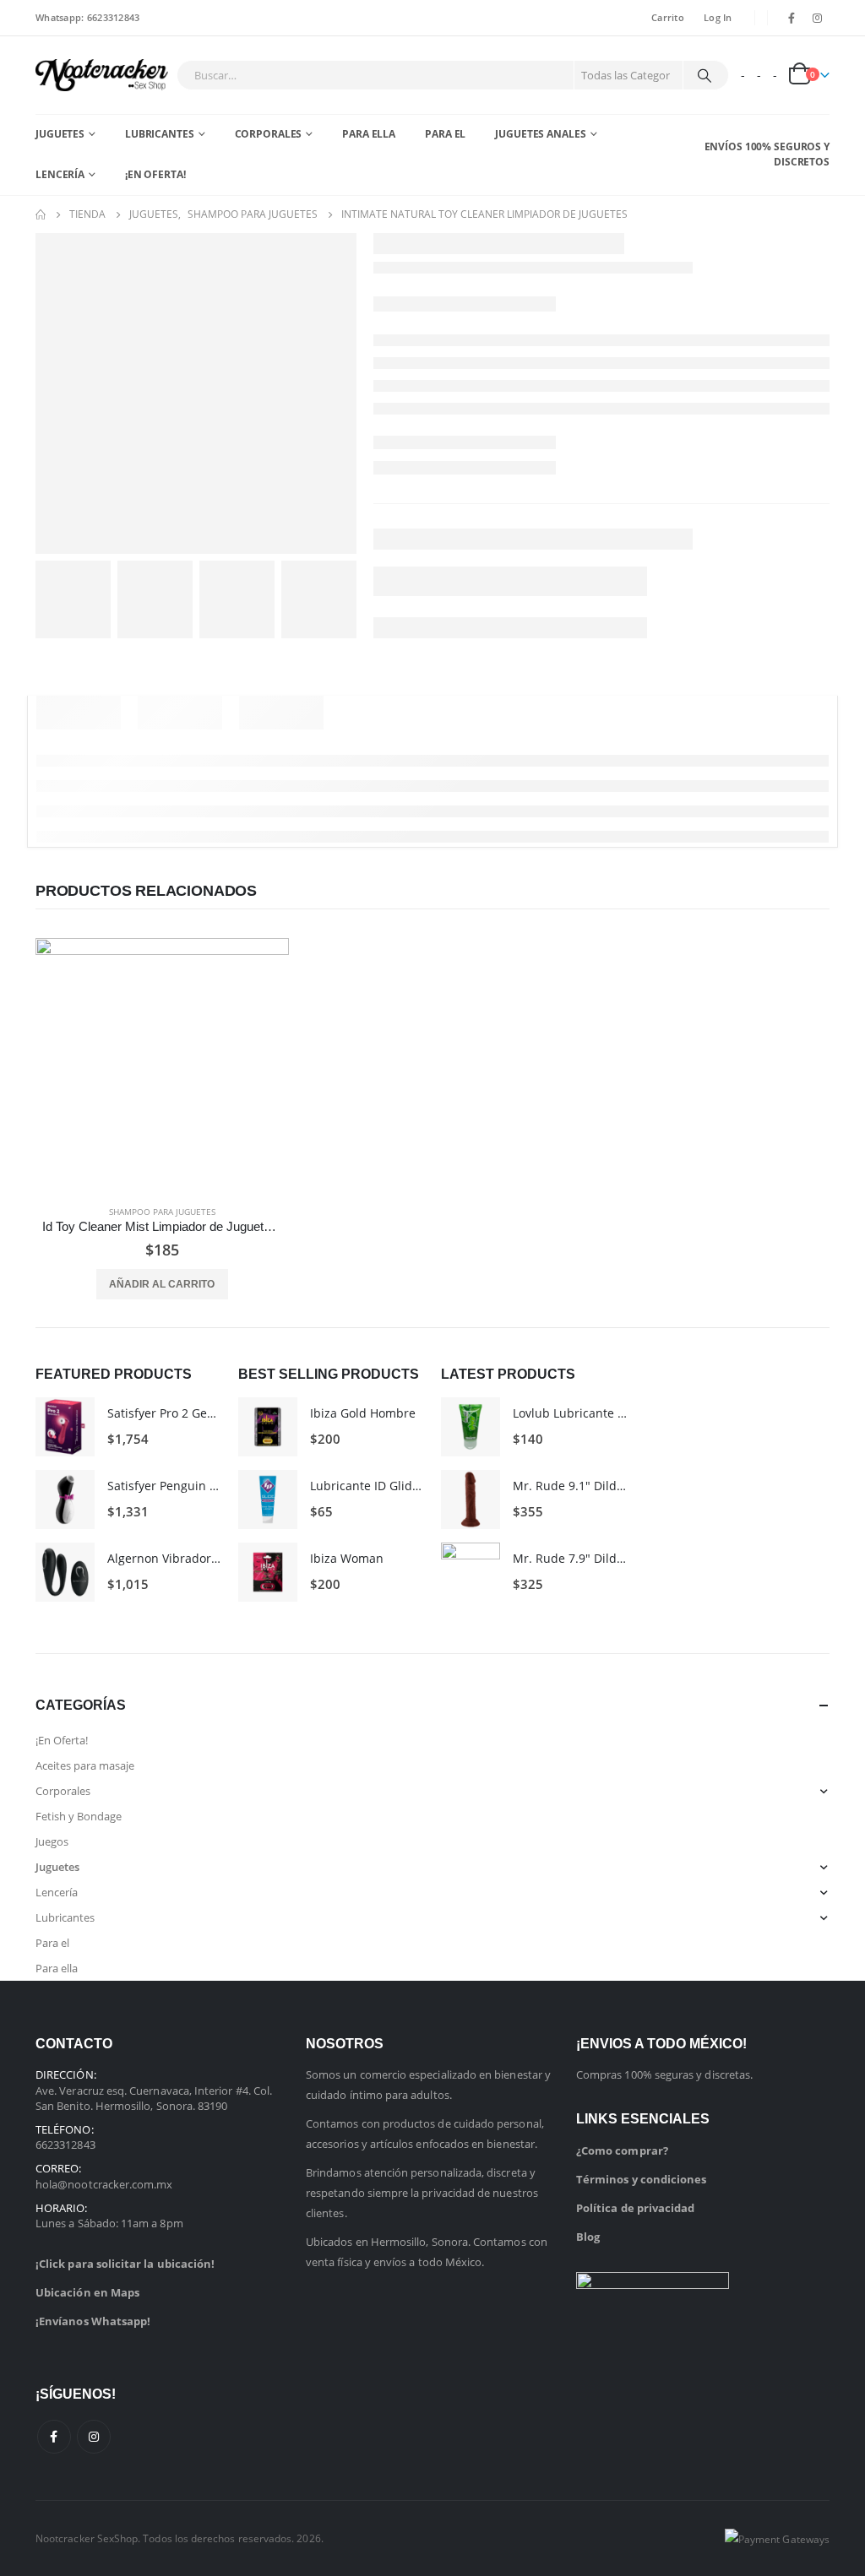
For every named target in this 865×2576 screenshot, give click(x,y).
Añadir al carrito (162, 1284)
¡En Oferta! (155, 174)
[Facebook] (792, 18)
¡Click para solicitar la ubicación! (125, 2264)
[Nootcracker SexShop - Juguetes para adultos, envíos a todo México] (102, 75)
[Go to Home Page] (41, 214)
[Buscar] (705, 75)
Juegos (52, 1841)
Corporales (269, 134)
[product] (162, 1065)
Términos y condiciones (641, 2179)
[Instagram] (818, 18)
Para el (445, 134)
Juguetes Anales (540, 134)
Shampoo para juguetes (162, 1212)
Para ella (369, 134)
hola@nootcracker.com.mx (104, 2184)
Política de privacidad (635, 2208)
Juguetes (60, 134)
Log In (718, 17)
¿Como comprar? (622, 2150)
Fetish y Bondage (79, 1816)
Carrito (668, 17)
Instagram (94, 2437)
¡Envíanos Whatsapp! (93, 2321)
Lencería (60, 174)
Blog (588, 2237)
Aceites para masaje (85, 1765)
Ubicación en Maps (87, 2292)
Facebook (54, 2437)
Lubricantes (160, 134)
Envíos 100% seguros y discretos (767, 154)
